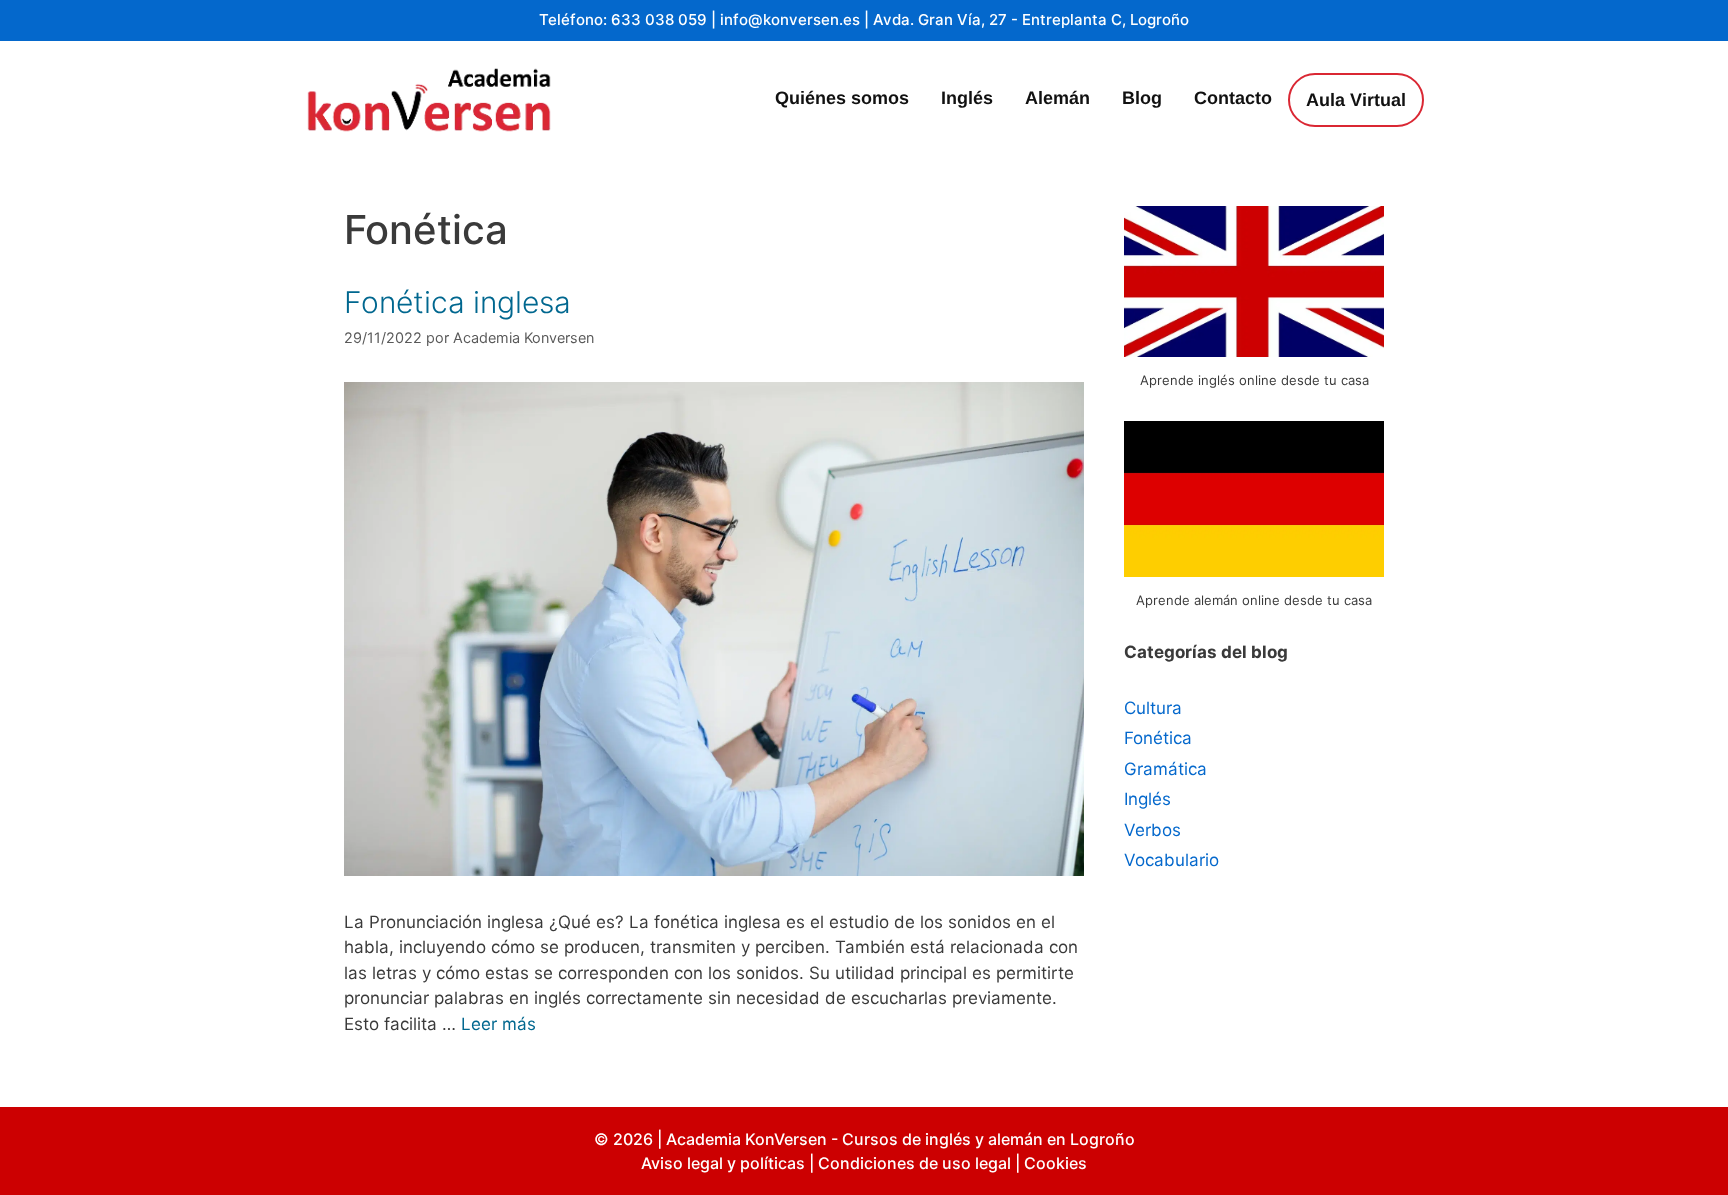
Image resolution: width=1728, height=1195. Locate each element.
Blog (1142, 98)
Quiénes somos (842, 98)
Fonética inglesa (457, 302)
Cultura (1153, 708)
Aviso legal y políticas (723, 1163)
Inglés (967, 98)
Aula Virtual (1356, 100)
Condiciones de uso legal (914, 1163)
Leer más (498, 1024)
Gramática (1165, 769)
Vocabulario (1171, 860)
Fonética (1158, 738)
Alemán (1057, 98)
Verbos (1152, 830)
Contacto (1233, 98)
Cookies (1055, 1163)
